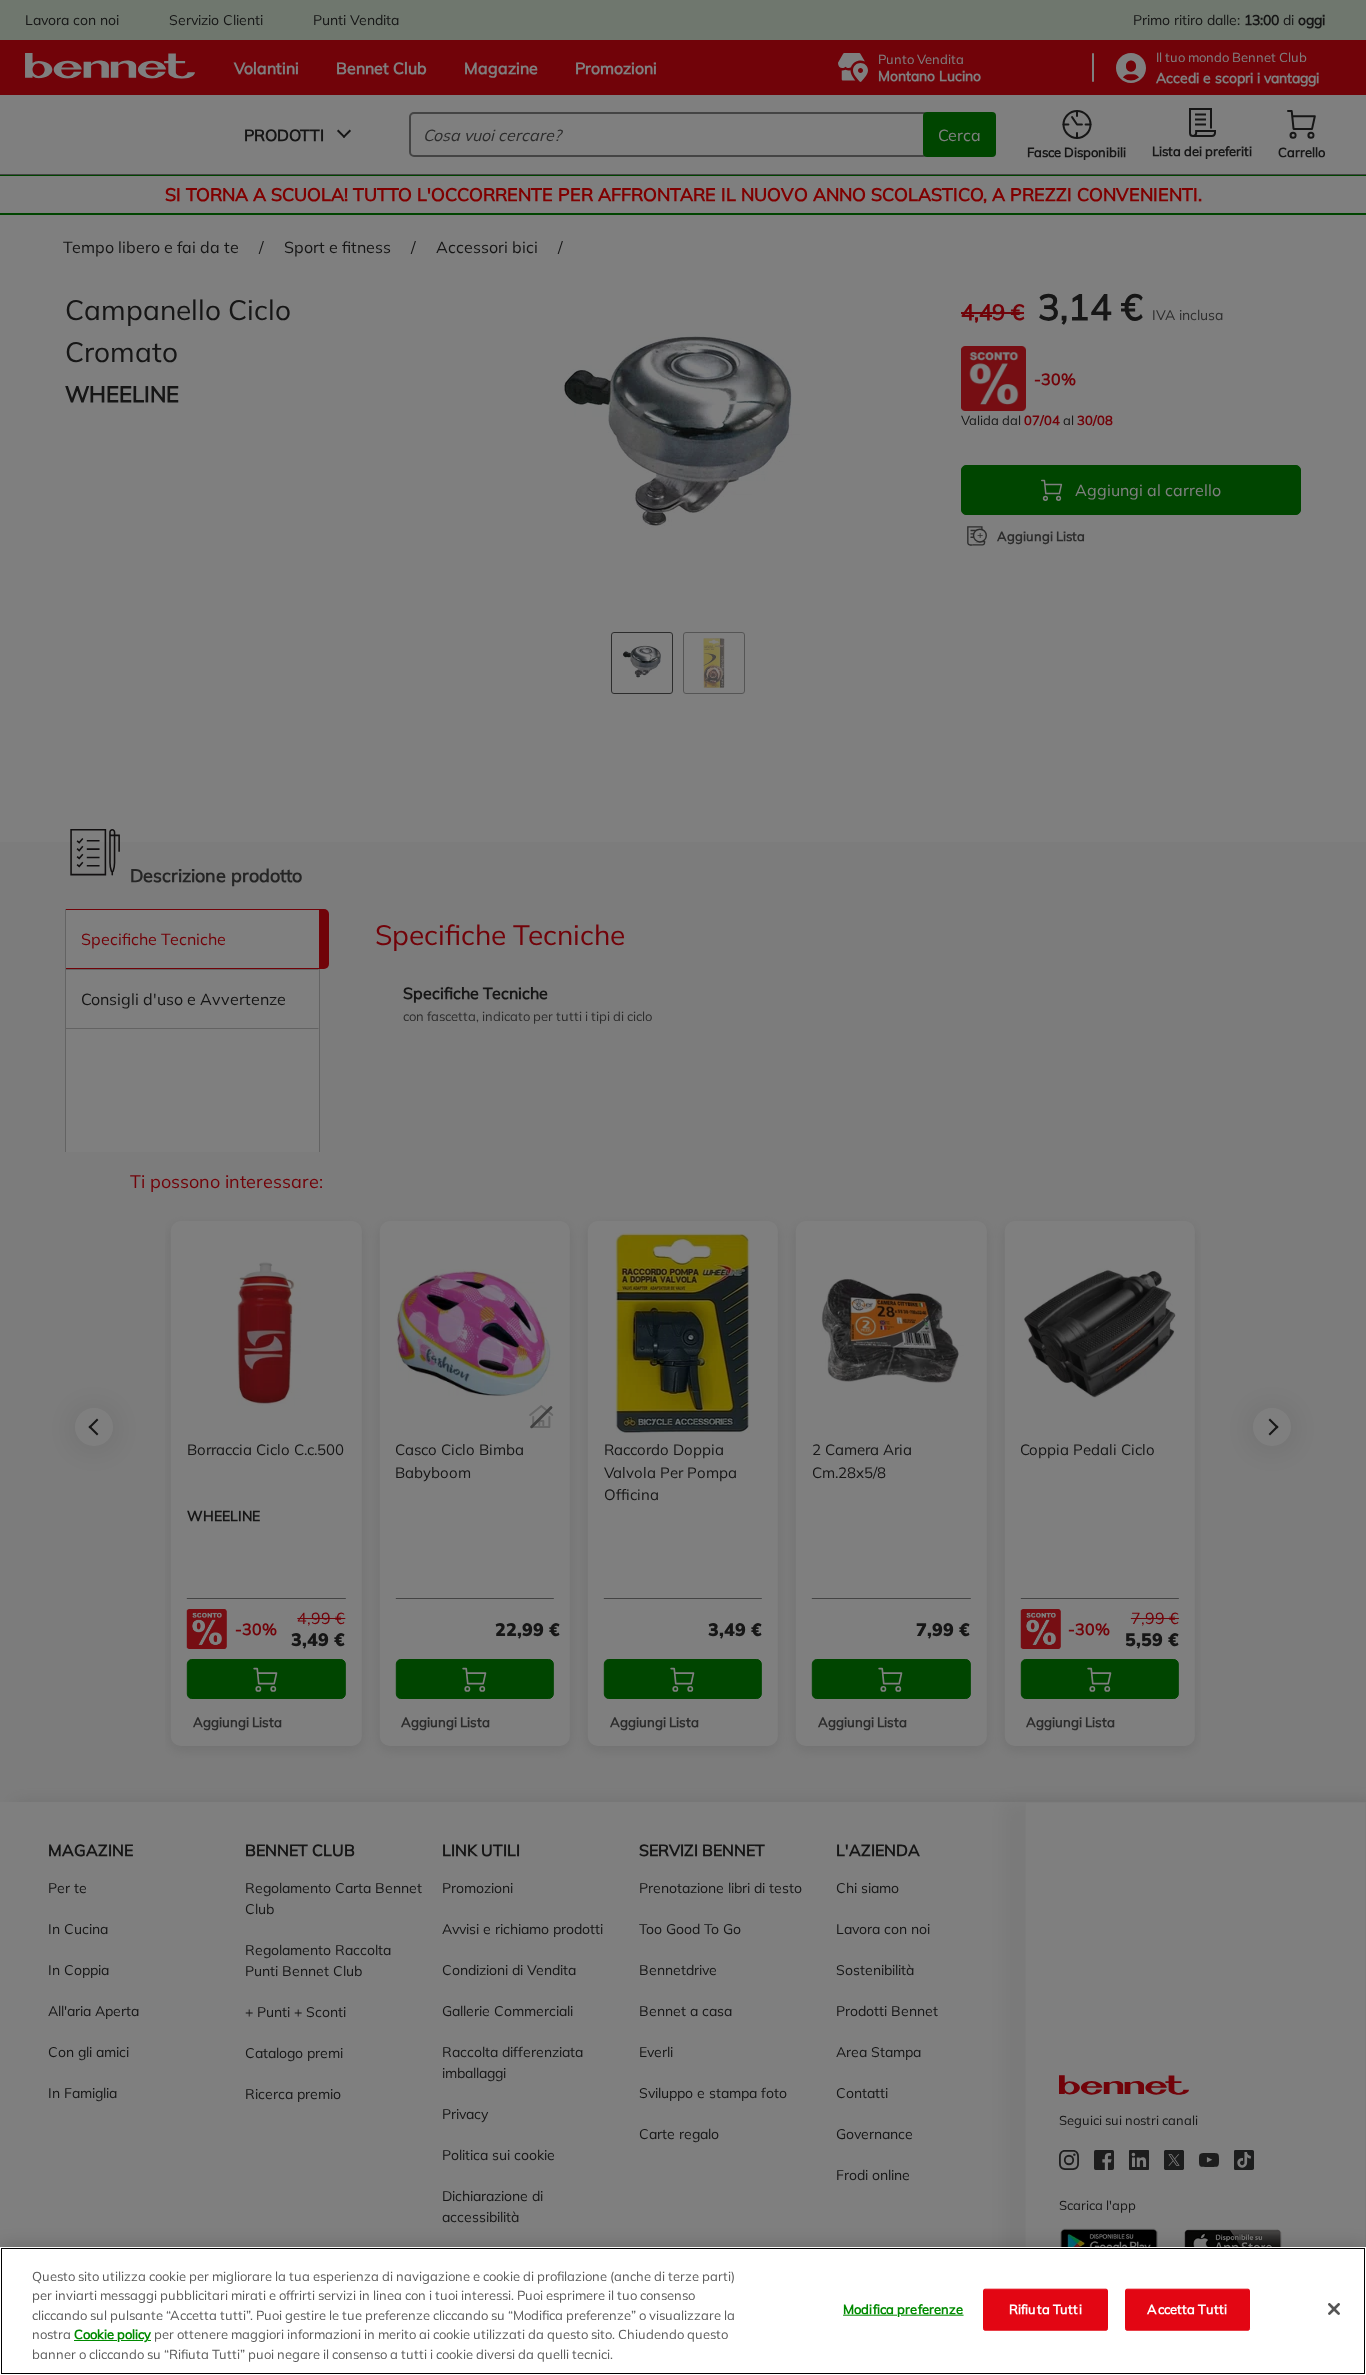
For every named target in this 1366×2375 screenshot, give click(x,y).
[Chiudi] (1334, 2309)
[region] (683, 2311)
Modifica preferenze (903, 2309)
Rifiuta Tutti (1045, 2309)
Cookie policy (112, 2335)
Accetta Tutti (1187, 2309)
